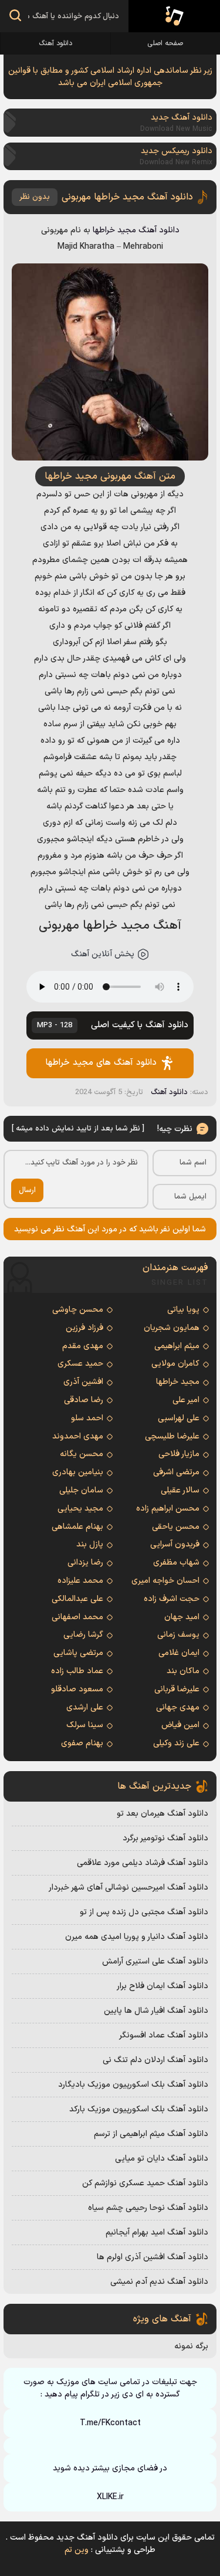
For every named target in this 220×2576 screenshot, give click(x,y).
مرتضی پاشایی (78, 1653)
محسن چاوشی (78, 1310)
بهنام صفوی (82, 1743)
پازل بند (90, 1544)
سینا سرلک (85, 1725)
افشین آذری (83, 1382)
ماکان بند (183, 1671)
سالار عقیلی (180, 1490)
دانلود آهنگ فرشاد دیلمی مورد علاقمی (143, 1863)
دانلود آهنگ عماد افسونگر (164, 2035)
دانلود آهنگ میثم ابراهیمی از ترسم (151, 2134)
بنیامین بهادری (78, 1472)
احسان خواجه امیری (165, 1581)
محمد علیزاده (80, 1581)
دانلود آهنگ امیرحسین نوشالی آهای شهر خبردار (128, 1888)
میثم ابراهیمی (177, 1346)
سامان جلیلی (81, 1490)
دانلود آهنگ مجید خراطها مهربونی (127, 197)
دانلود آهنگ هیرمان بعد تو (163, 1814)
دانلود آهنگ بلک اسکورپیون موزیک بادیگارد (133, 2085)
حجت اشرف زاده (172, 1599)
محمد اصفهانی (77, 1617)
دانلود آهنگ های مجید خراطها (101, 1063)
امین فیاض (180, 1725)
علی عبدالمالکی (77, 1599)
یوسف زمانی (178, 1635)
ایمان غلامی (179, 1653)
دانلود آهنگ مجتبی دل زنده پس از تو (144, 1912)
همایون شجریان (172, 1328)
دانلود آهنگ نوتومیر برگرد (165, 1838)
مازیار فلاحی (179, 1454)
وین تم (77, 2550)
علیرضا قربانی (177, 1689)
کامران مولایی (175, 1364)
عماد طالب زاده (77, 1671)
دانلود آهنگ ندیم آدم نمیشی (159, 2282)
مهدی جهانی (178, 1707)
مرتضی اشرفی (176, 1472)
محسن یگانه (82, 1454)
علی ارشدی (85, 1707)
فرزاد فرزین (84, 1328)
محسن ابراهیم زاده (168, 1509)
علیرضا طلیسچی (172, 1436)
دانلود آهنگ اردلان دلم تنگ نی (155, 2060)
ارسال (27, 1190)
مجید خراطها (114, 230)
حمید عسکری (80, 1364)
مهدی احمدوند (78, 1436)
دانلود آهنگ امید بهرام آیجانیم (157, 2233)
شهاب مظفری (176, 1563)
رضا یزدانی (85, 1563)
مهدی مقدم (83, 1346)
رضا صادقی (84, 1400)
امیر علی (186, 1400)
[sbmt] (15, 17)
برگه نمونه (191, 2346)
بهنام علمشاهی (77, 1527)
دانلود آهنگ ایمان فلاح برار (163, 1986)
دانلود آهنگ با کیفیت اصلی (113, 1025)
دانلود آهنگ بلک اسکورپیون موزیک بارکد (139, 2109)
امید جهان (182, 1617)
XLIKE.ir (110, 2497)
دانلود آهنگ (55, 43)
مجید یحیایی (80, 1509)
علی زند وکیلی (176, 1743)
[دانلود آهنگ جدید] (174, 16)
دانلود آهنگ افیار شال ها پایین (156, 2011)
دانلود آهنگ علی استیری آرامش (155, 1961)
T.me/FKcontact (110, 2423)
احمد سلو (87, 1418)
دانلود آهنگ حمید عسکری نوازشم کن (145, 2183)
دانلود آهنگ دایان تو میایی (162, 2159)
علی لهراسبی (179, 1418)
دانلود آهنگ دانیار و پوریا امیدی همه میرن (137, 1937)
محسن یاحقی (176, 1527)
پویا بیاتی (183, 1310)
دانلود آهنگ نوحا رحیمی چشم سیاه (148, 2208)
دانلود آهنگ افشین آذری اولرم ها (153, 2257)
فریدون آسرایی (175, 1544)
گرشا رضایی (83, 1635)
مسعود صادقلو (77, 1689)
